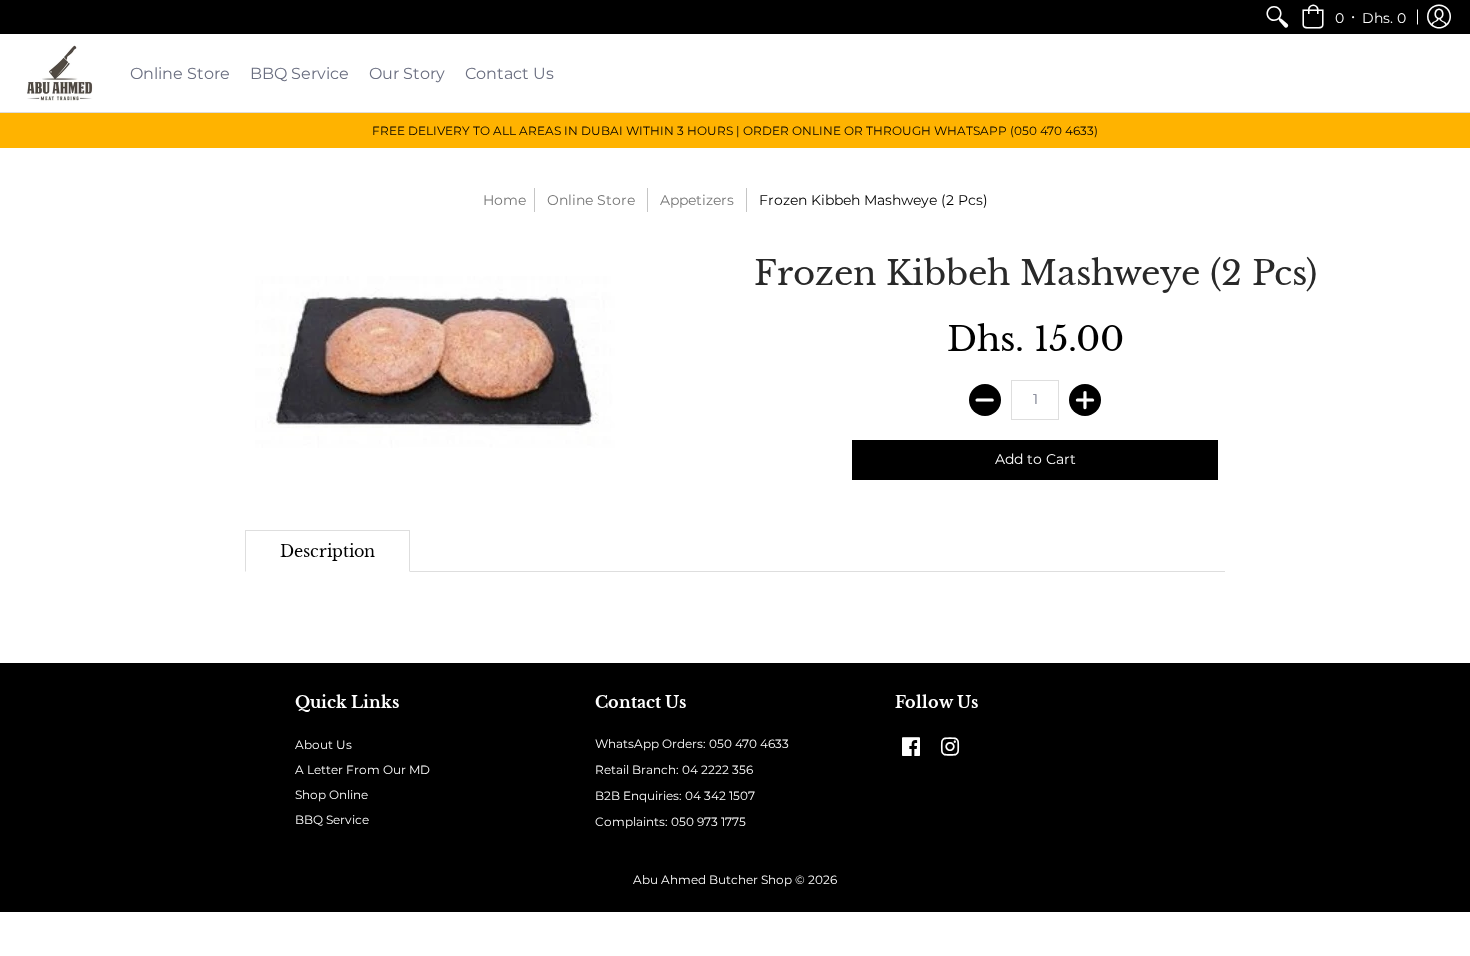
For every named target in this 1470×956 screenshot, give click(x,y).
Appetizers (697, 200)
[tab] (327, 551)
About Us (323, 744)
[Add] (1085, 400)
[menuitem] (1277, 17)
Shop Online (331, 794)
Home (504, 200)
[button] (1353, 17)
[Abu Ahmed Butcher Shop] (60, 73)
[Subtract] (985, 400)
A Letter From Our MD (362, 769)
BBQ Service (332, 819)
